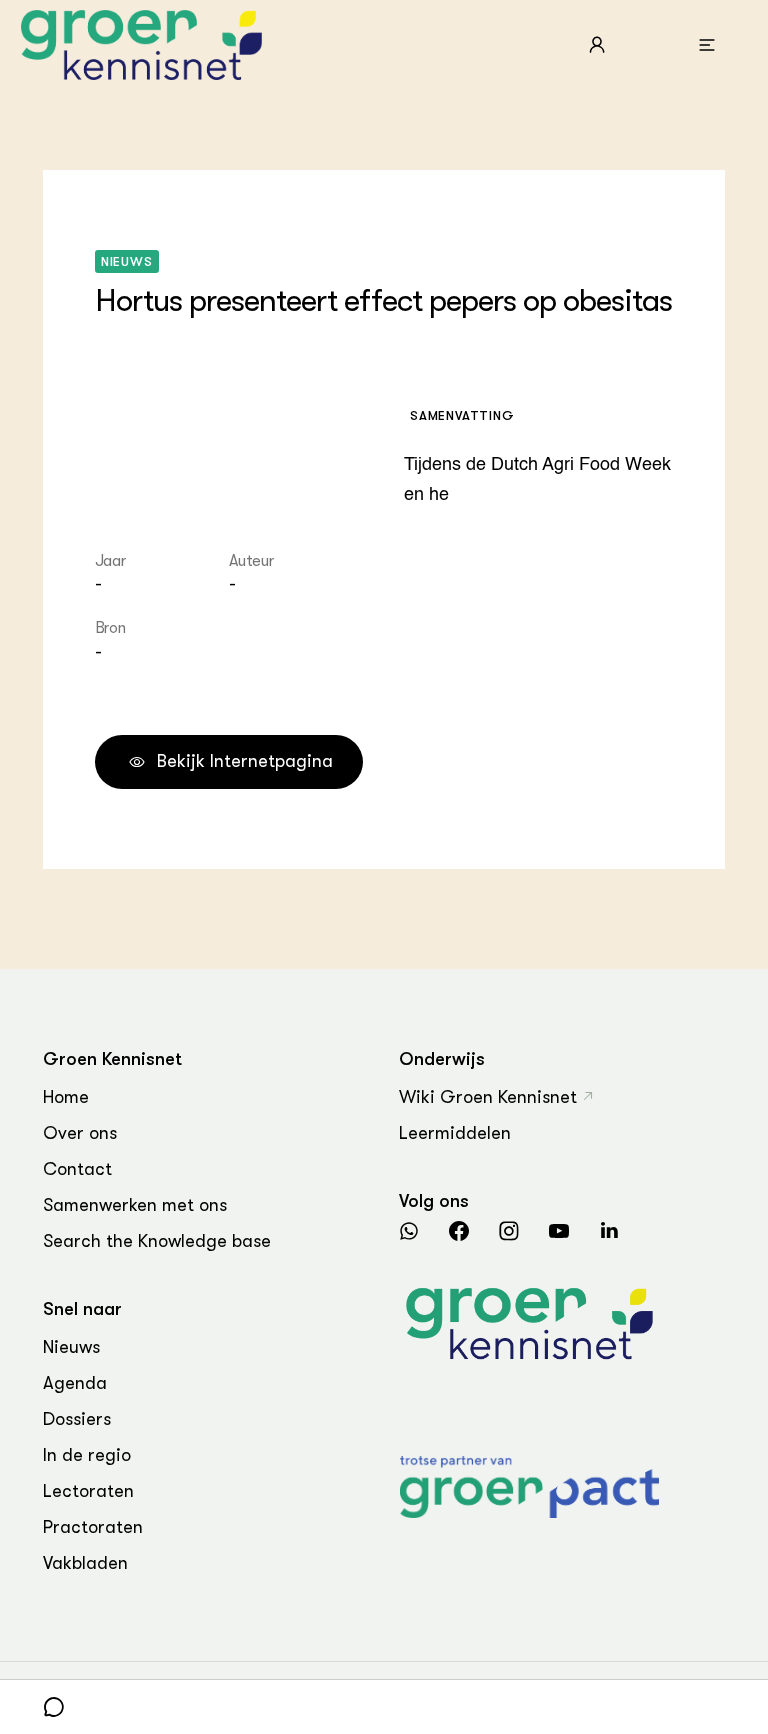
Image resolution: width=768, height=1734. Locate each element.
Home (66, 1097)
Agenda (75, 1383)
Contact (77, 1169)
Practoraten (93, 1527)
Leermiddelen (455, 1133)
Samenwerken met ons (135, 1205)
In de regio (87, 1455)
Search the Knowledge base (157, 1241)
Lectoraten (88, 1491)
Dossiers (77, 1419)
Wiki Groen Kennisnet (488, 1097)
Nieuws (71, 1347)
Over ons (80, 1133)
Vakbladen (85, 1563)
